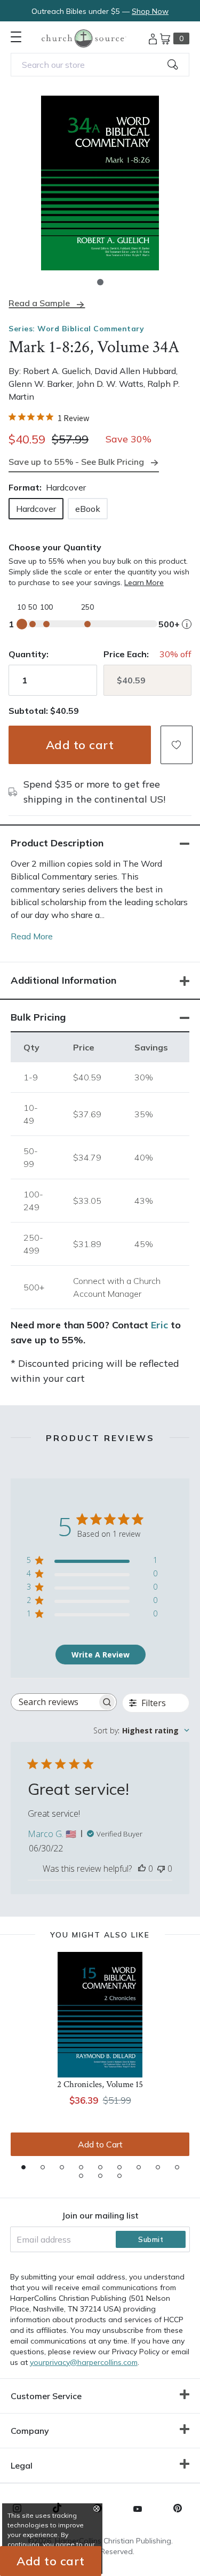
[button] (100, 282)
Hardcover (36, 509)
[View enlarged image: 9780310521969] (100, 183)
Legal (22, 2465)
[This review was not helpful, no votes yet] (161, 1869)
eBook (88, 509)
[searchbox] (54, 1702)
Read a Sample (39, 303)
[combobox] (100, 65)
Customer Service (46, 2396)
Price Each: (126, 654)
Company (30, 2431)
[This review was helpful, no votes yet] (142, 1869)
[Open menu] (16, 37)
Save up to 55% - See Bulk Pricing (76, 462)
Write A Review (101, 1655)
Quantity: (29, 654)
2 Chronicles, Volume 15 (100, 2084)
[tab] (23, 2167)
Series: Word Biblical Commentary (76, 329)
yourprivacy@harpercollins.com (84, 2362)
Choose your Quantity (55, 547)
